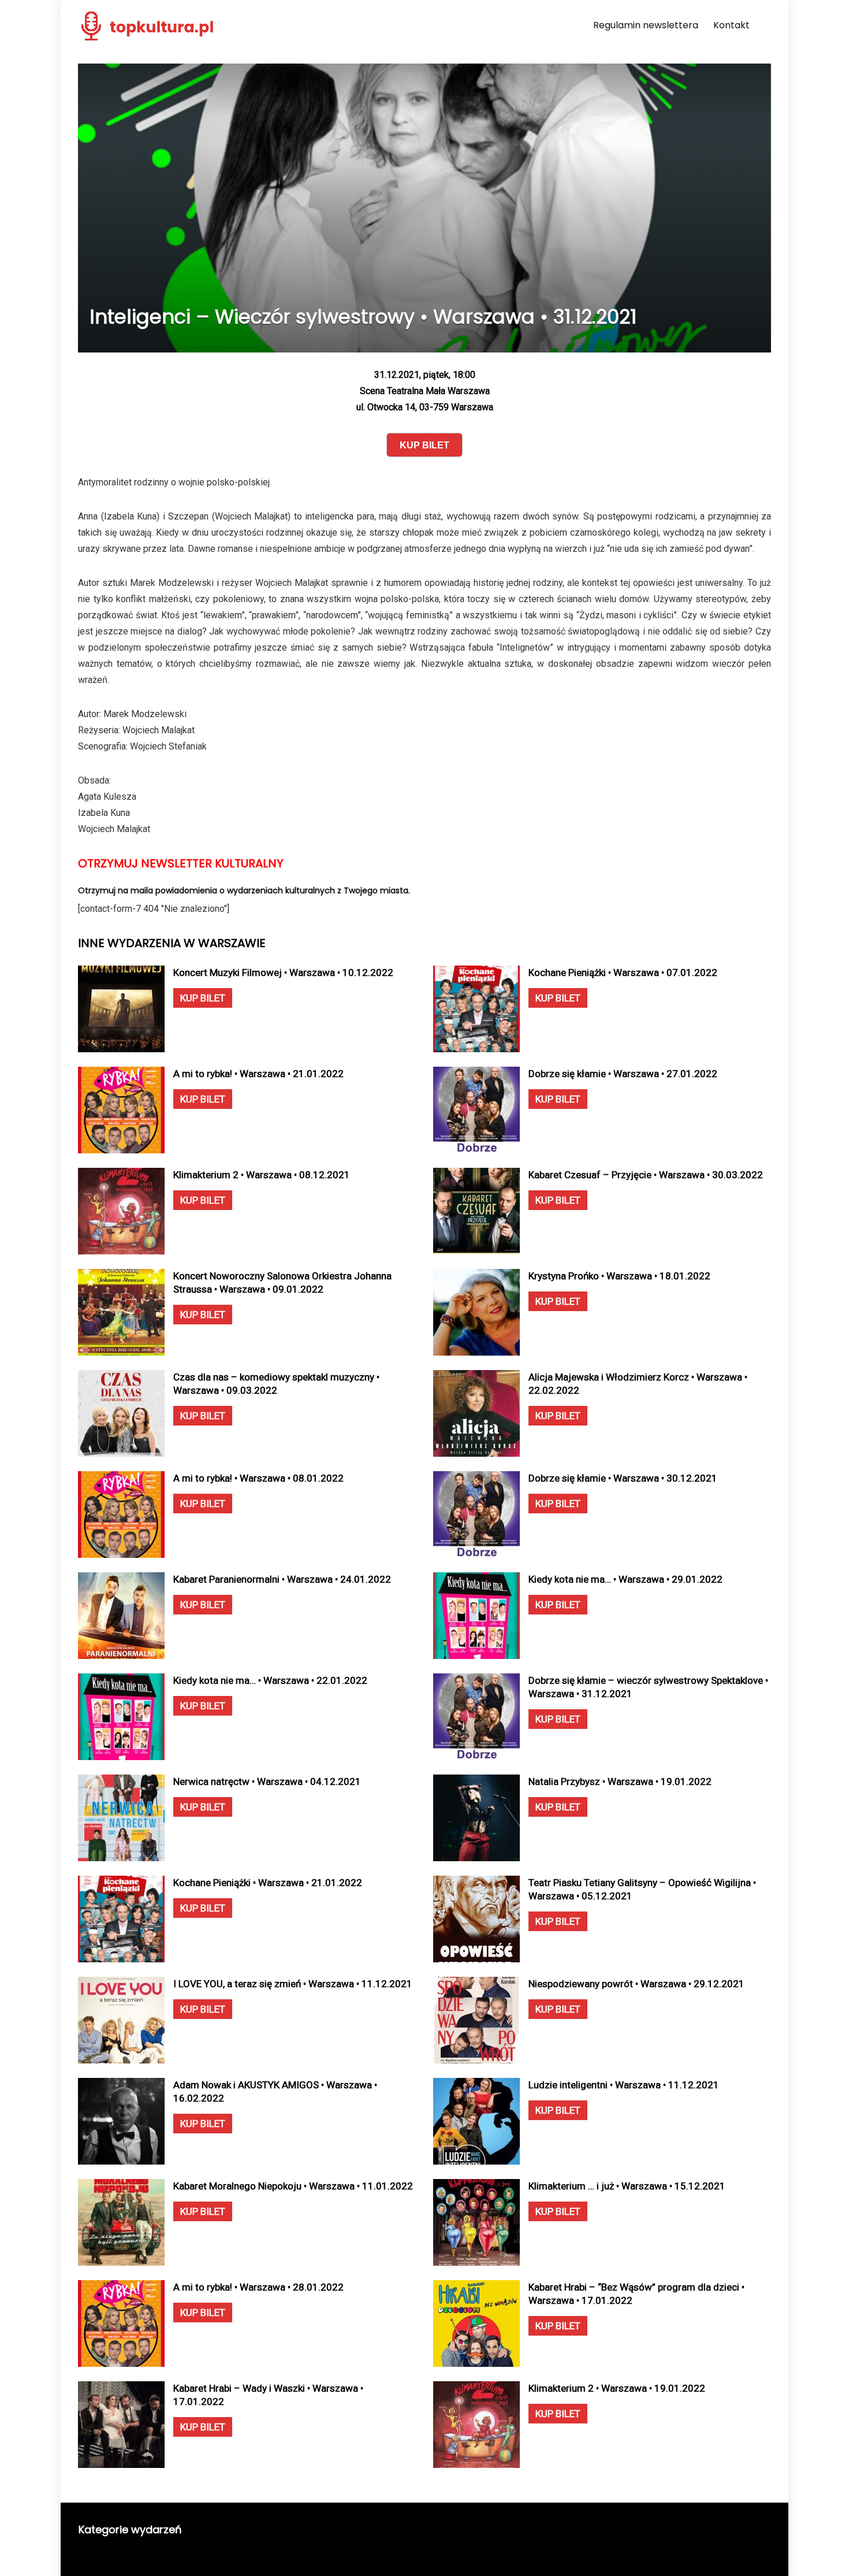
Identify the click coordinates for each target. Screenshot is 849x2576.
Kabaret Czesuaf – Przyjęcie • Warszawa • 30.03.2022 (646, 1175)
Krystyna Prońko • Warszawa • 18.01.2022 (619, 1276)
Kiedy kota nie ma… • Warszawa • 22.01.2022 (270, 1680)
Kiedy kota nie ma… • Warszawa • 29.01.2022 (625, 1579)
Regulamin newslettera (646, 25)
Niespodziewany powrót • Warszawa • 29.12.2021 (636, 1984)
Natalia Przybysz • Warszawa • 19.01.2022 (620, 1781)
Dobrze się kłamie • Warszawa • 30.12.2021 (623, 1478)
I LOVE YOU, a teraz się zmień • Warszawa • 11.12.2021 (293, 1984)
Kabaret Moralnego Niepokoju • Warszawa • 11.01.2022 (293, 2186)
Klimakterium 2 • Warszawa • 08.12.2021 (262, 1175)
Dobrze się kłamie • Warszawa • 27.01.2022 (623, 1074)
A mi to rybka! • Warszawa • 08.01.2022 (258, 1478)
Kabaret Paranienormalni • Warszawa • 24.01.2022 (282, 1579)
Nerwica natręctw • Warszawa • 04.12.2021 (267, 1781)
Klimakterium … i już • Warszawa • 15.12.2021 (627, 2186)
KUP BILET (203, 998)
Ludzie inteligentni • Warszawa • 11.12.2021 (624, 2085)
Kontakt (731, 25)
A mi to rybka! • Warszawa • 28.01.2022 (258, 2287)
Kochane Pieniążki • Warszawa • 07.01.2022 (623, 973)
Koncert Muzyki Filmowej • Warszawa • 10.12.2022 (283, 973)
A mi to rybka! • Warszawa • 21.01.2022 (258, 1074)
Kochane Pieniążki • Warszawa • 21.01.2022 (268, 1883)
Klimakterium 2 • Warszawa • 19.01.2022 (617, 2388)
